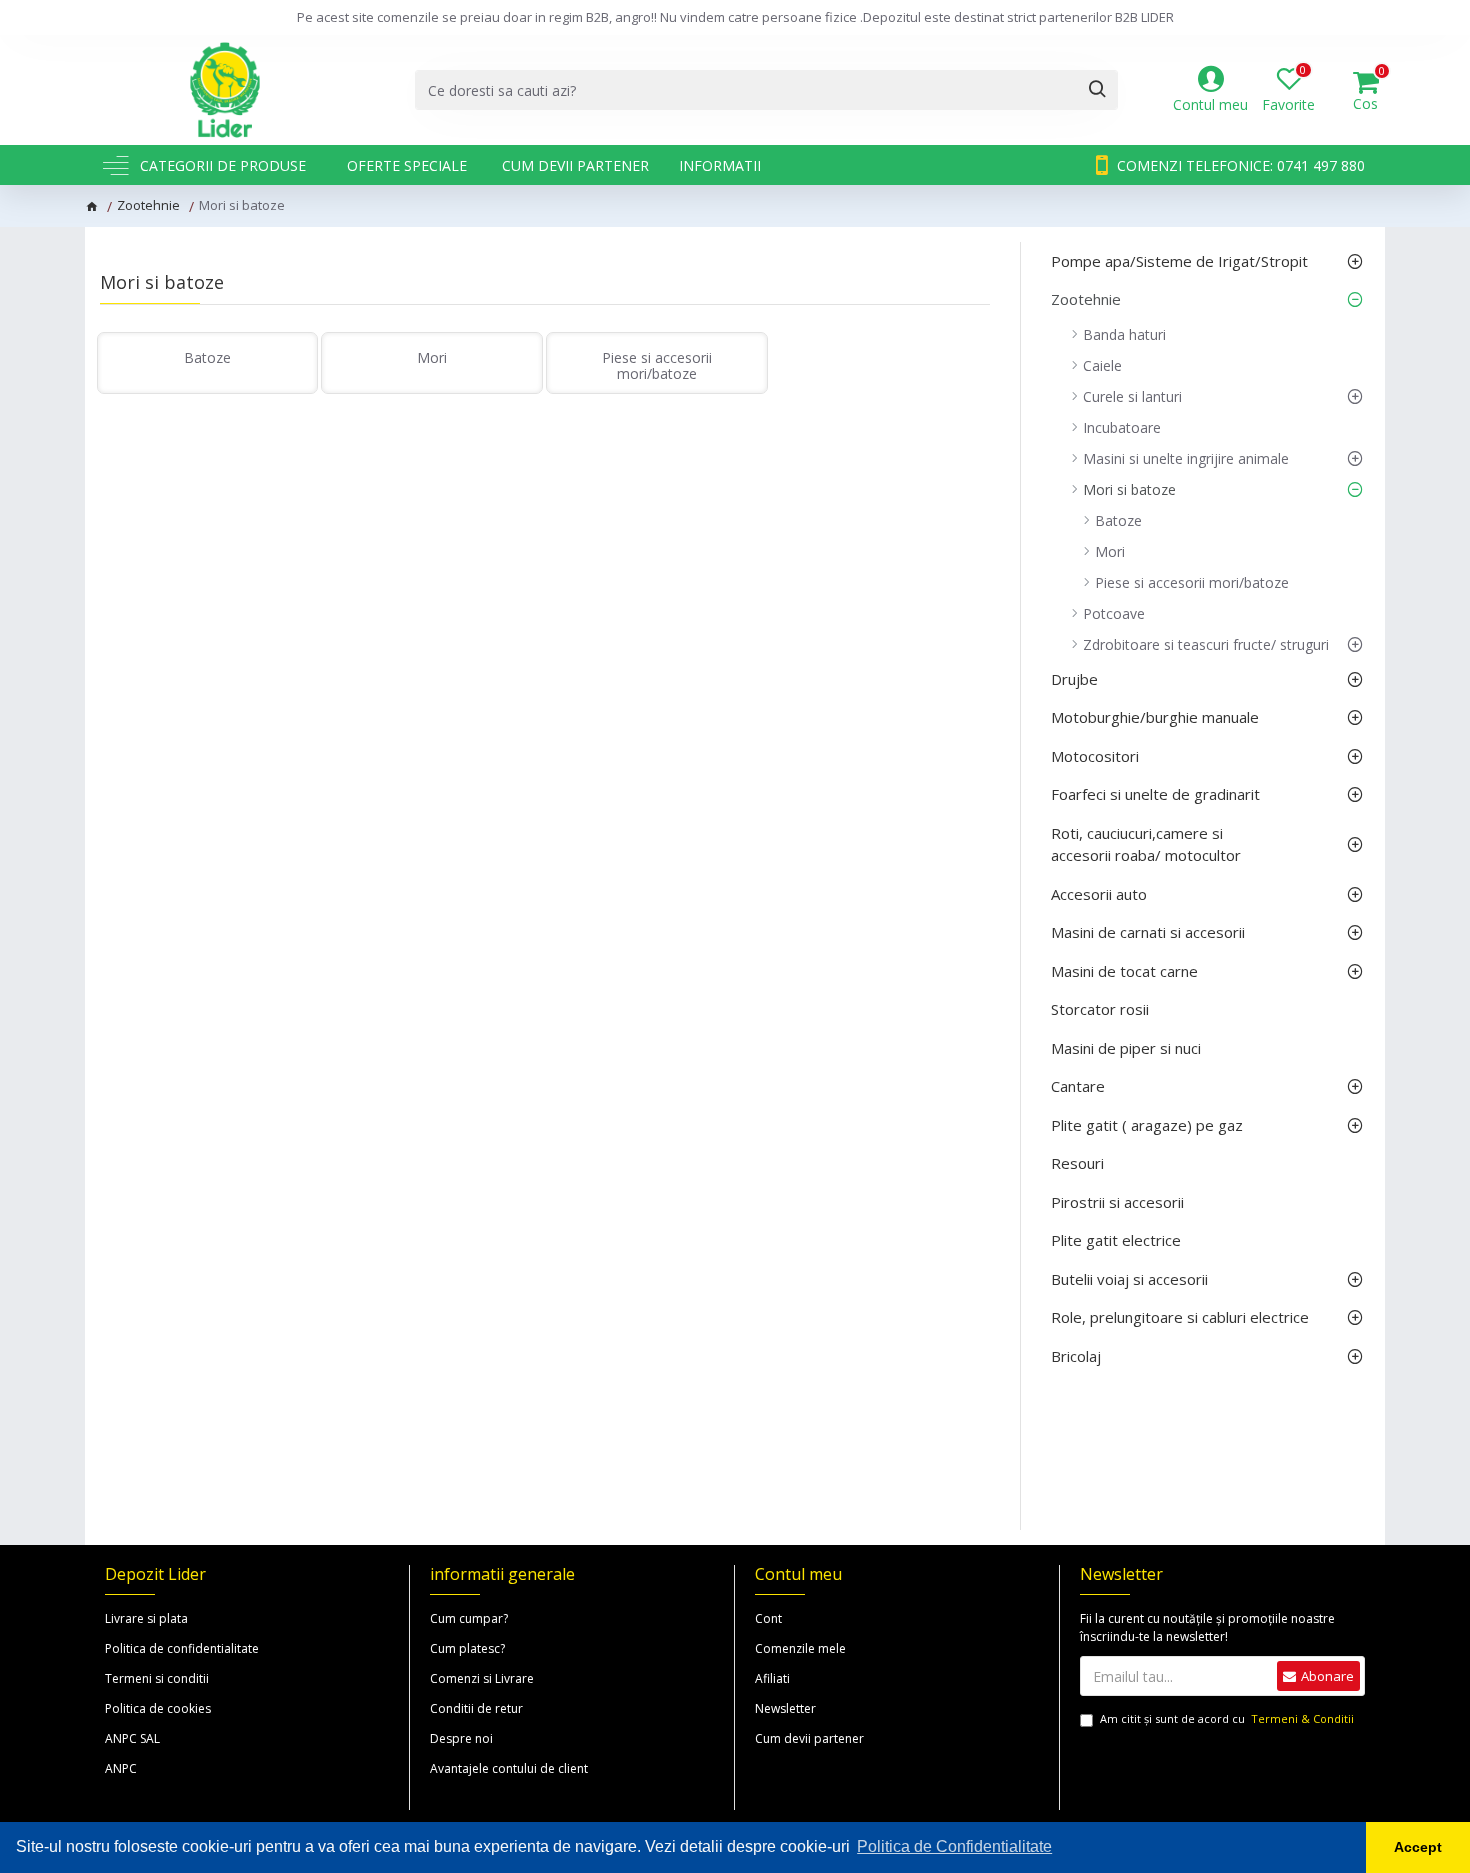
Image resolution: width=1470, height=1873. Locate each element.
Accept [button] (1418, 1847)
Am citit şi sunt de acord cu (1227, 1718)
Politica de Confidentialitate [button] (954, 1846)
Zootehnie (148, 205)
